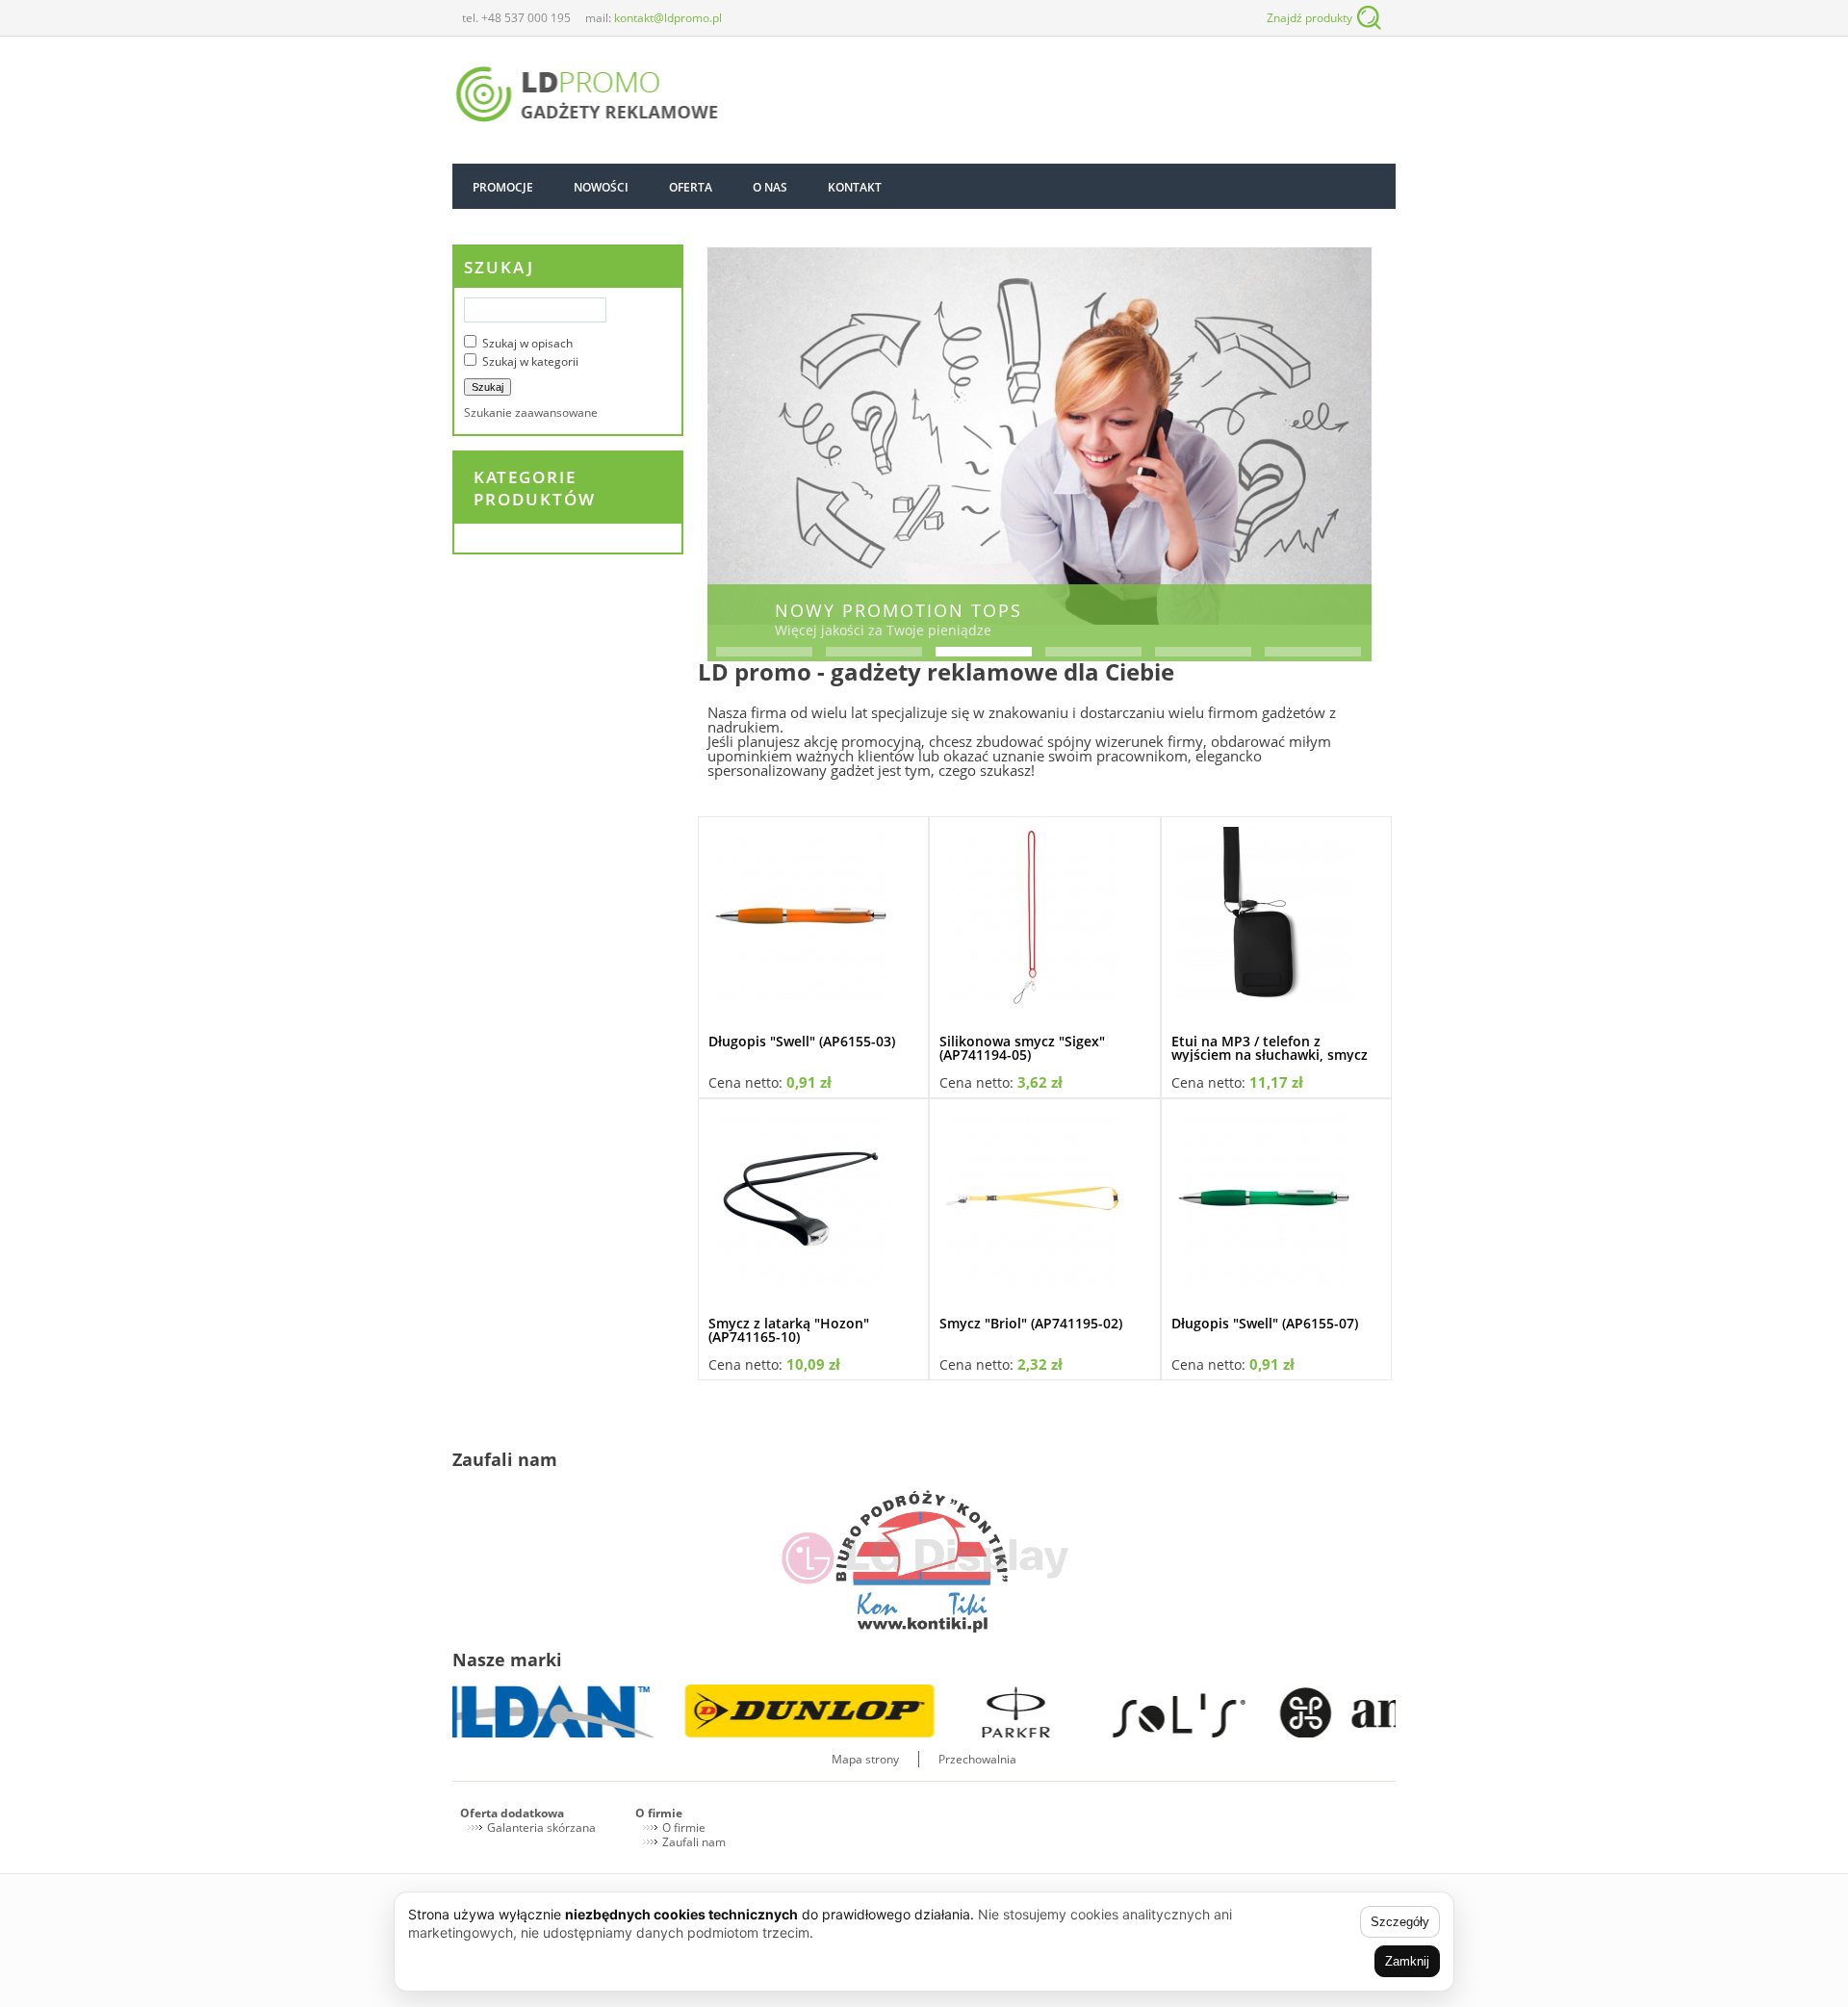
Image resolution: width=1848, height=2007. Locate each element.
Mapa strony (865, 1759)
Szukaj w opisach (527, 343)
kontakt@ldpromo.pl (668, 18)
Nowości (601, 187)
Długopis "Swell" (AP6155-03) (802, 1041)
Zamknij (1407, 1961)
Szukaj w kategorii (530, 361)
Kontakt (855, 187)
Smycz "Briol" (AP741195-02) (1031, 1323)
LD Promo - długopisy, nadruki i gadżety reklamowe (587, 96)
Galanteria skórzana (541, 1827)
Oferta (691, 187)
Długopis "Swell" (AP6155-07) (1265, 1323)
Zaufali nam (694, 1842)
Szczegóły (1400, 1922)
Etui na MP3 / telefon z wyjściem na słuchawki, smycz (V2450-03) (1270, 1055)
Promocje (503, 187)
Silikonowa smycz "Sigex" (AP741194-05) (1022, 1048)
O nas (770, 187)
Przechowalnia (977, 1759)
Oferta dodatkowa (512, 1813)
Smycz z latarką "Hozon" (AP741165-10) (789, 1330)
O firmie (659, 1813)
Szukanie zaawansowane (531, 412)
